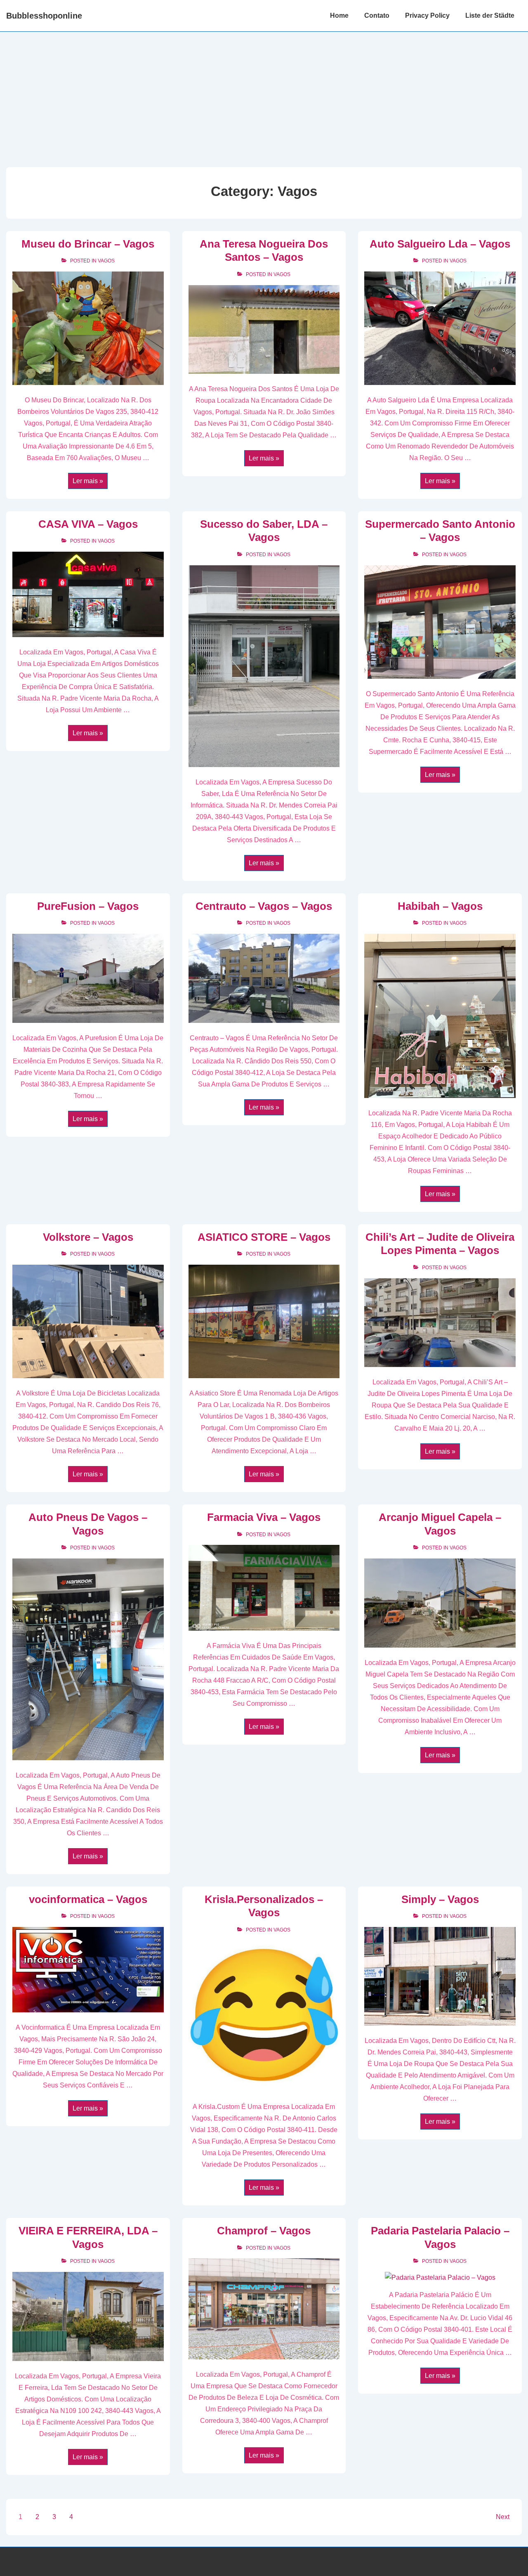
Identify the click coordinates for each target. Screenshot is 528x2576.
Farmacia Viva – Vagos (264, 1517)
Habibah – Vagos (440, 906)
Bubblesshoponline (44, 16)
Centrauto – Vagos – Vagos (264, 906)
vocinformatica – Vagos (88, 1899)
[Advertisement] (264, 94)
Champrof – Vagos (264, 2231)
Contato (377, 15)
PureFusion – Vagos (88, 906)
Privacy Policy (427, 15)
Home (339, 15)
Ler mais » (88, 482)
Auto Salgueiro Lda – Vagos (440, 244)
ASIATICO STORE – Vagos (264, 1237)
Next (503, 2517)
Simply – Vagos (440, 1899)
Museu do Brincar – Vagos (88, 244)
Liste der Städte (490, 15)
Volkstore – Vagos (88, 1237)
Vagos (106, 261)
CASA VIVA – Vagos (88, 524)
